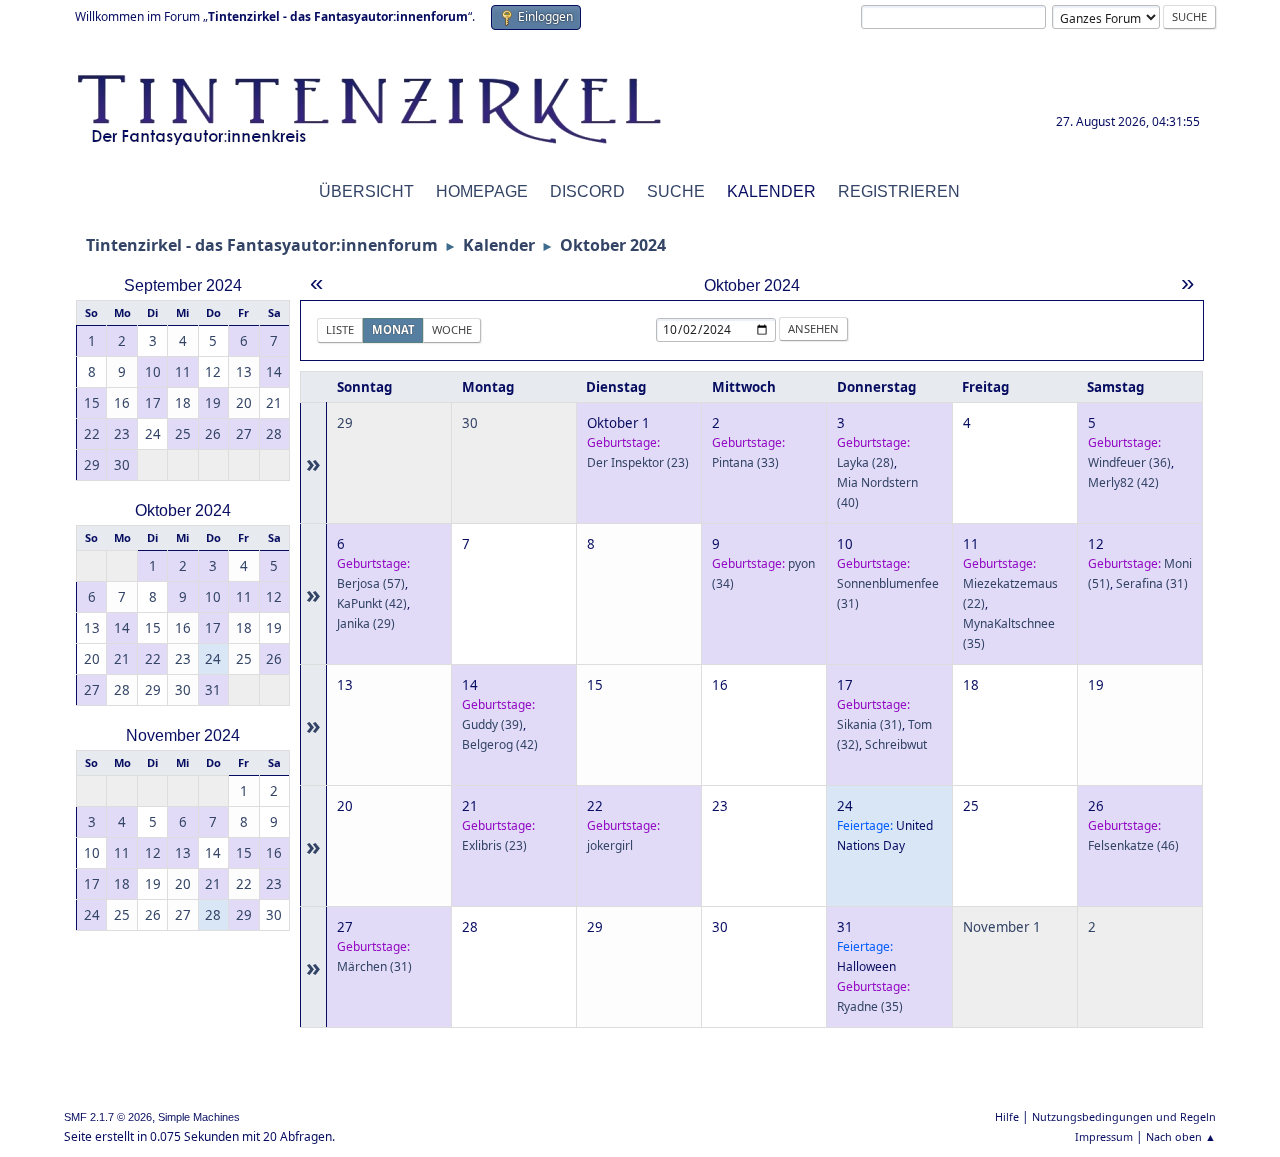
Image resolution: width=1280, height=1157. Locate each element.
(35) (870, 1006)
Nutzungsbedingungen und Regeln (1124, 1116)
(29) (366, 623)
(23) (638, 462)
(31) (1152, 583)
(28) (865, 462)
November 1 (1002, 927)
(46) (1133, 845)
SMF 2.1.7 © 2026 (108, 1117)
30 (470, 423)
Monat (393, 329)
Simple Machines (199, 1117)
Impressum (1104, 1136)
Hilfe (1007, 1116)
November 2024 (183, 735)
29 (345, 423)
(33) (745, 462)
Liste (340, 329)
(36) (1129, 462)
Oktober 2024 (183, 510)
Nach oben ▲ (1181, 1136)
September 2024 (183, 285)
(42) (1123, 482)
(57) (371, 583)
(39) (492, 724)
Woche (452, 329)
